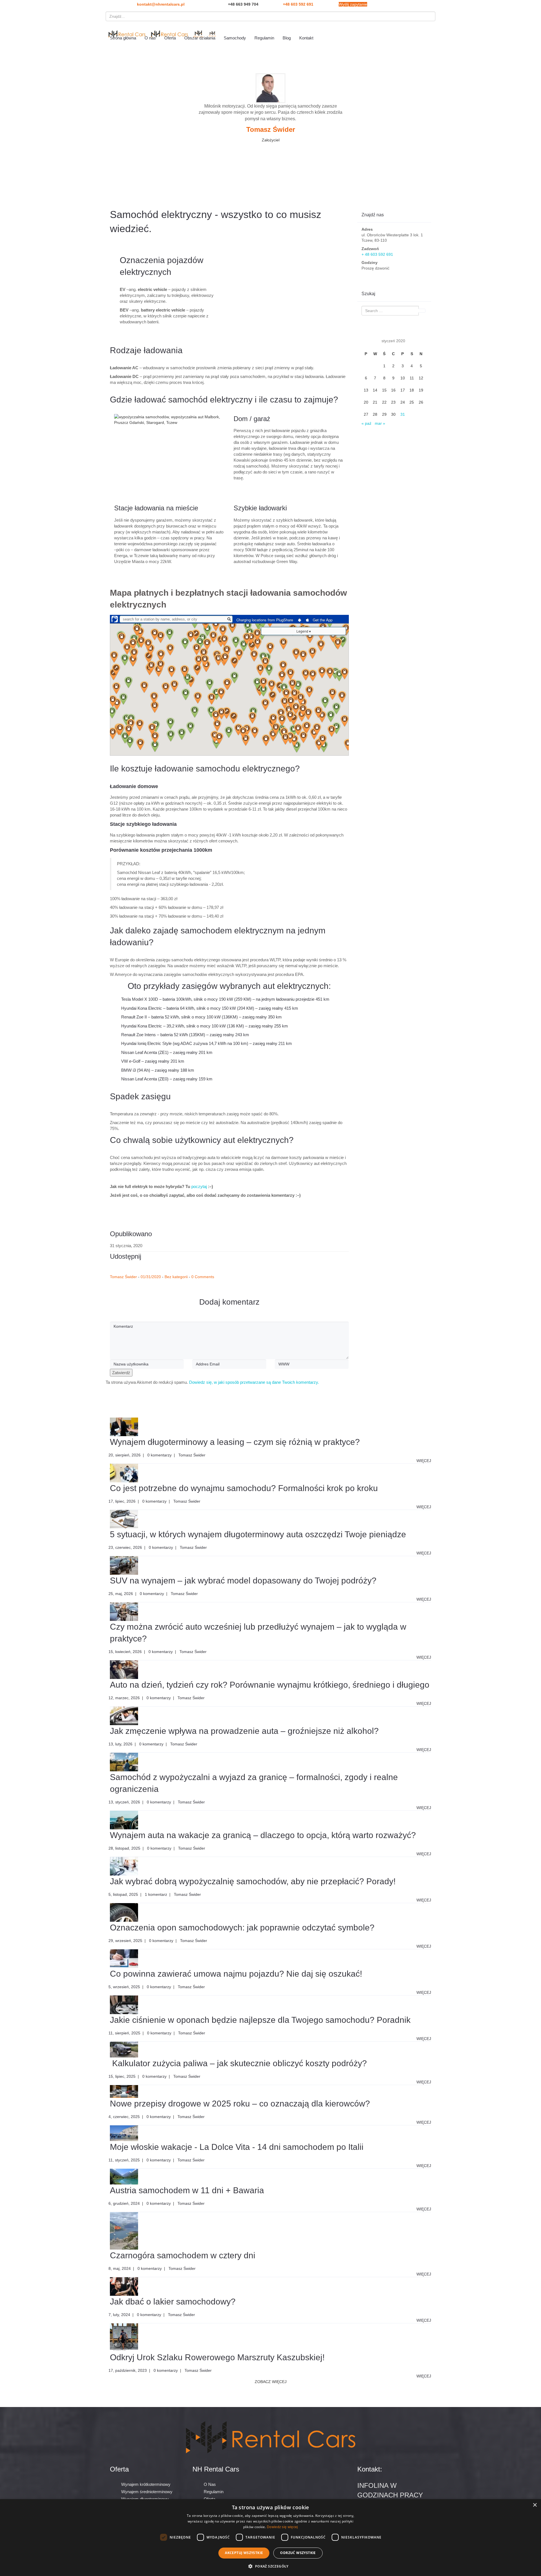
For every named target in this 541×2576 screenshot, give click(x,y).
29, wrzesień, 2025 (125, 1941)
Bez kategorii (176, 1277)
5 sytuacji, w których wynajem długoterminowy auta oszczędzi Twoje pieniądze (258, 1534)
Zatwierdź (121, 1373)
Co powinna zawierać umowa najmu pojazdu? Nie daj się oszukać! (236, 1974)
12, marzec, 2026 (124, 1698)
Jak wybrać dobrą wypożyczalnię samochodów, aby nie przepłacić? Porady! (253, 1881)
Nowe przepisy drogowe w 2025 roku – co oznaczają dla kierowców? (240, 2104)
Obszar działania (200, 38)
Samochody (235, 38)
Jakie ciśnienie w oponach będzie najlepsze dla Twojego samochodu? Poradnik (260, 2020)
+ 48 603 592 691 (377, 254)
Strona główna (123, 38)
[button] (270, 2566)
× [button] (535, 2505)
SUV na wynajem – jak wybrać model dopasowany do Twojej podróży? (243, 1580)
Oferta (170, 38)
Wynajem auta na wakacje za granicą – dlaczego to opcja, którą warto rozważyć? (263, 1835)
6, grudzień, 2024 (124, 2203)
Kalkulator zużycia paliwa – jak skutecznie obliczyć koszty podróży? (238, 2063)
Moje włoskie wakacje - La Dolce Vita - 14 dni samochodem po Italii (237, 2147)
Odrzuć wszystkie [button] (298, 2553)
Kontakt (306, 38)
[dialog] (270, 2538)
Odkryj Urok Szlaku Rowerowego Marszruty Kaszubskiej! (217, 2357)
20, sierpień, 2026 (125, 1455)
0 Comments (203, 1277)
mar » (380, 423)
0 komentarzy (159, 1455)
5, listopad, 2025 (123, 1894)
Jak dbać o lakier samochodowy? (173, 2302)
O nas (150, 38)
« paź (366, 423)
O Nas (210, 2484)
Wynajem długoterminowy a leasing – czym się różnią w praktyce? (235, 1442)
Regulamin (264, 38)
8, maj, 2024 (120, 2268)
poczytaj (199, 1186)
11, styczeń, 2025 (124, 2160)
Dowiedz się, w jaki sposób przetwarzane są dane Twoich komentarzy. (254, 1382)
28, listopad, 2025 (124, 1848)
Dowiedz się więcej (282, 2527)
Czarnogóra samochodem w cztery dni (183, 2255)
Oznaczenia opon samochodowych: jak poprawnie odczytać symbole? (242, 1927)
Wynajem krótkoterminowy (146, 2484)
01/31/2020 (151, 1277)
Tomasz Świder (123, 1277)
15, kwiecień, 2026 (125, 1652)
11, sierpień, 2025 (124, 2033)
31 (403, 414)
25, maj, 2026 (121, 1594)
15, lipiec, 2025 (122, 2076)
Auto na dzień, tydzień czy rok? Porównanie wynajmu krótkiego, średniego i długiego (270, 1685)
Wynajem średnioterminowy (147, 2492)
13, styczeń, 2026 (124, 1802)
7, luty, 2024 (119, 2315)
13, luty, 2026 (120, 1744)
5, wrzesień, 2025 (124, 1987)
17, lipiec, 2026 (122, 1501)
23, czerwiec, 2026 (125, 1547)
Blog (287, 38)
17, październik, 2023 (128, 2370)
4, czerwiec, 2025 (124, 2117)
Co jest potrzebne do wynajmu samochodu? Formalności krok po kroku (244, 1488)
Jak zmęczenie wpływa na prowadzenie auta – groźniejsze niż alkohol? (244, 1731)
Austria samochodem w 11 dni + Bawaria (187, 2190)
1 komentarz (156, 1894)
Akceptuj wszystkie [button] (244, 2553)
